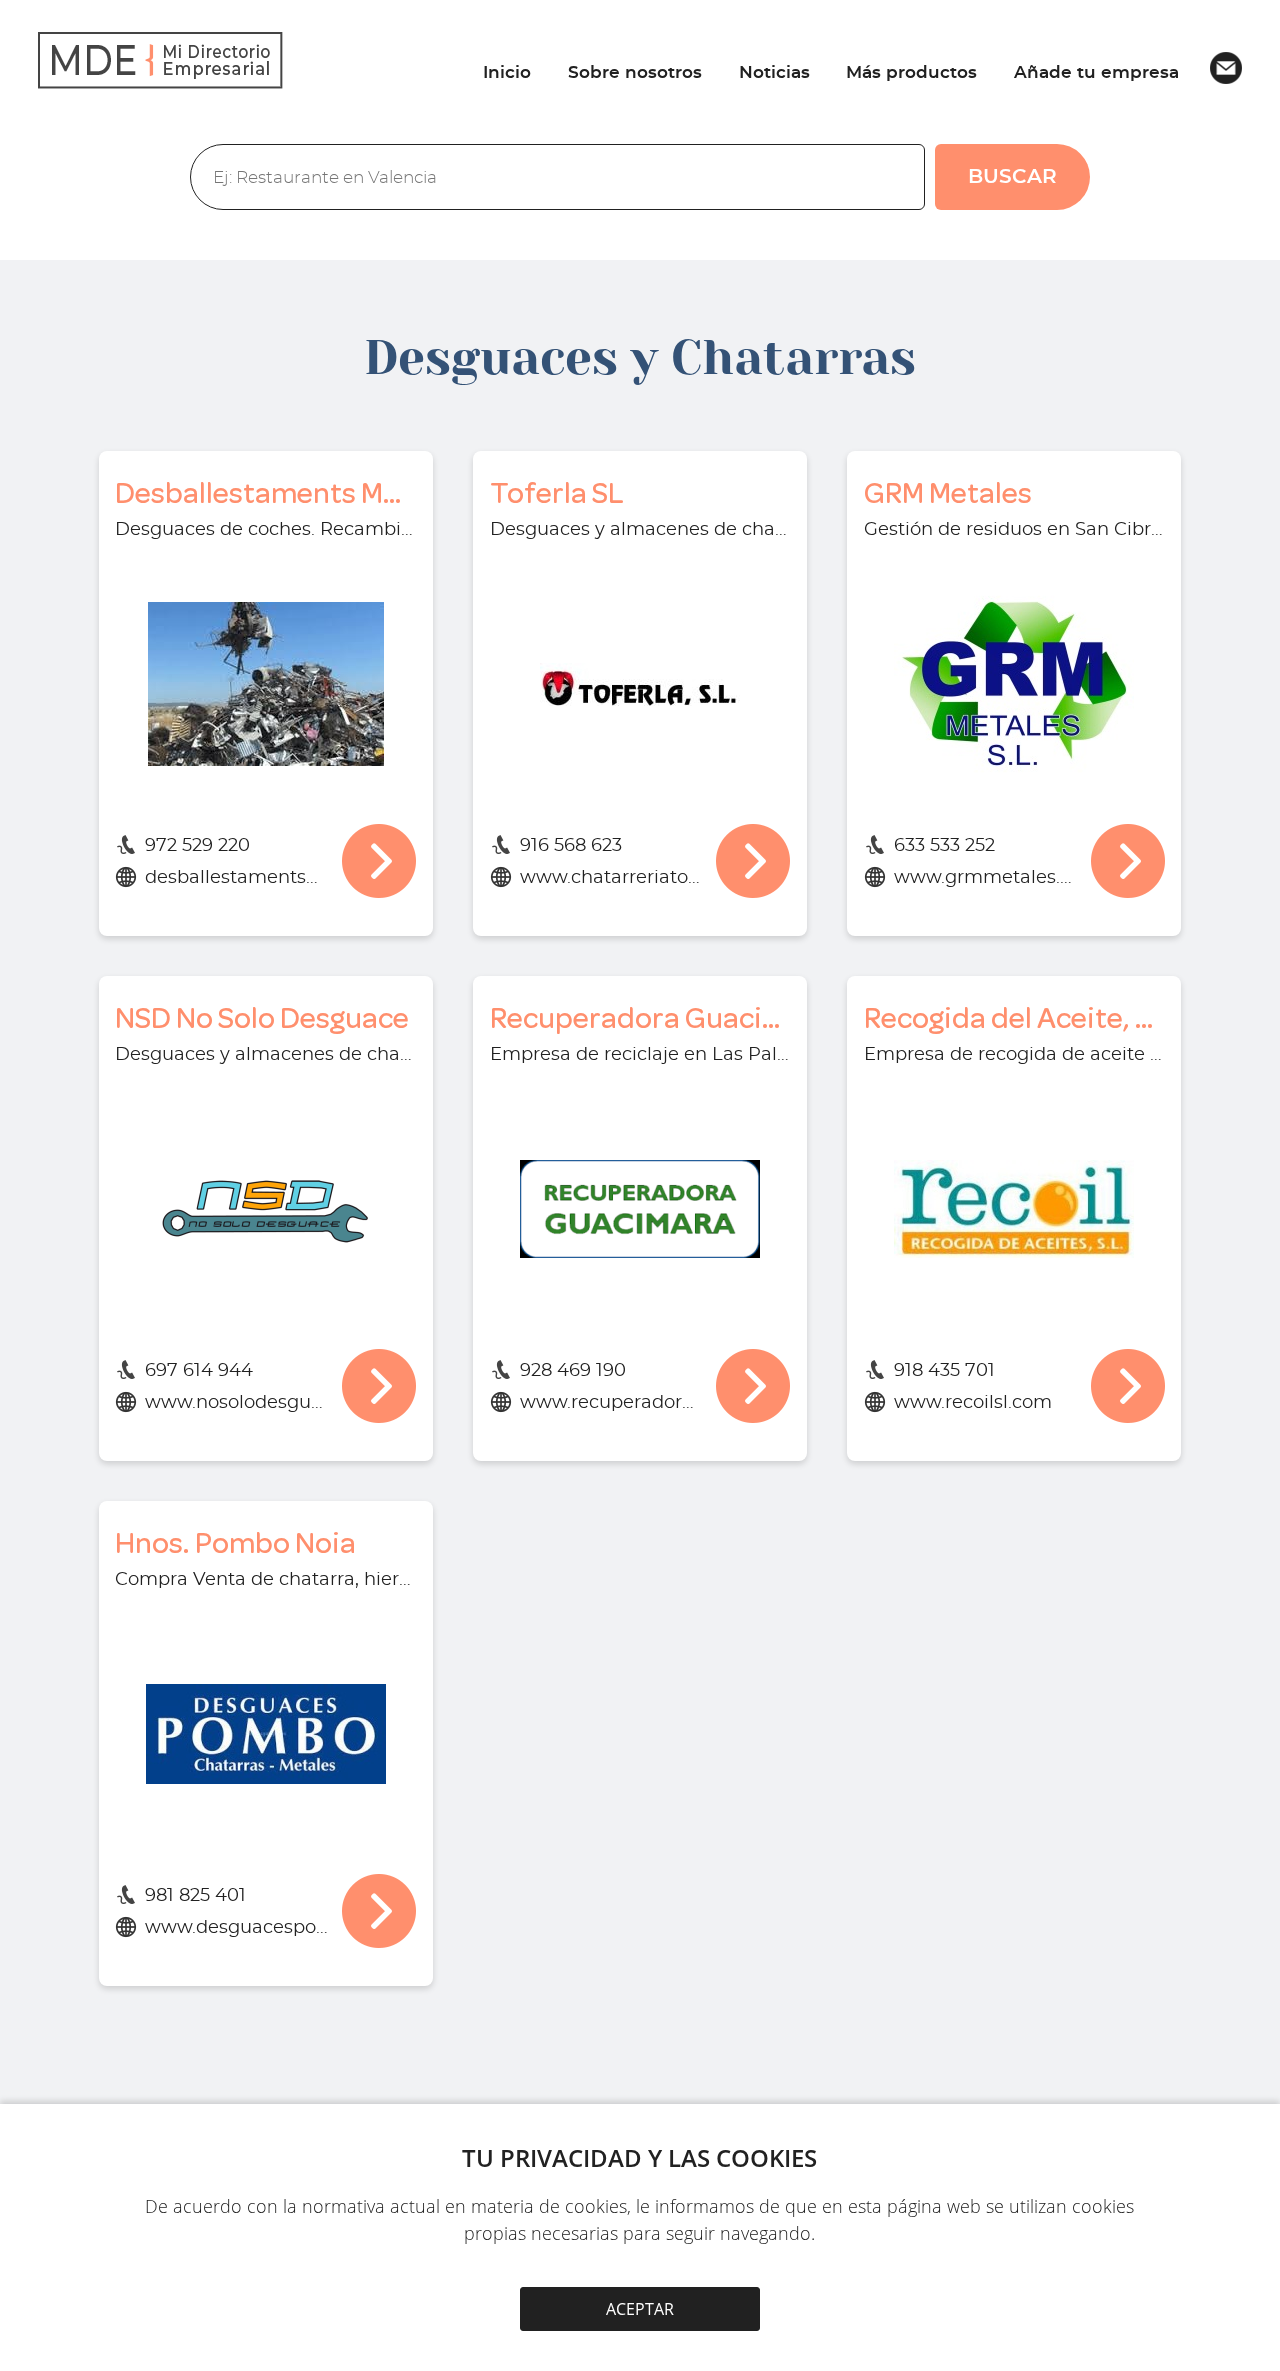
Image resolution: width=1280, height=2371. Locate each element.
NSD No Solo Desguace (262, 1018)
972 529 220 (197, 846)
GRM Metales (948, 493)
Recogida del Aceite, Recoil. (1014, 1018)
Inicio (507, 72)
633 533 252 (944, 846)
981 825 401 (195, 1896)
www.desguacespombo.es (236, 1928)
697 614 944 (199, 1371)
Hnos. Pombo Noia (235, 1543)
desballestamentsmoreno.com (236, 878)
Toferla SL (557, 493)
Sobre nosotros (635, 72)
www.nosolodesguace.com (236, 1403)
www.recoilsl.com (973, 1403)
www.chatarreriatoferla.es (611, 878)
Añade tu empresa (1096, 72)
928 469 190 (573, 1371)
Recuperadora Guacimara (640, 1018)
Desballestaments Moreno (265, 493)
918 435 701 (944, 1371)
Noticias (774, 72)
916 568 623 (571, 846)
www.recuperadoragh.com (611, 1403)
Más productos (911, 72)
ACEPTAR (640, 2309)
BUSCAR (1012, 177)
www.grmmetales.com (985, 878)
